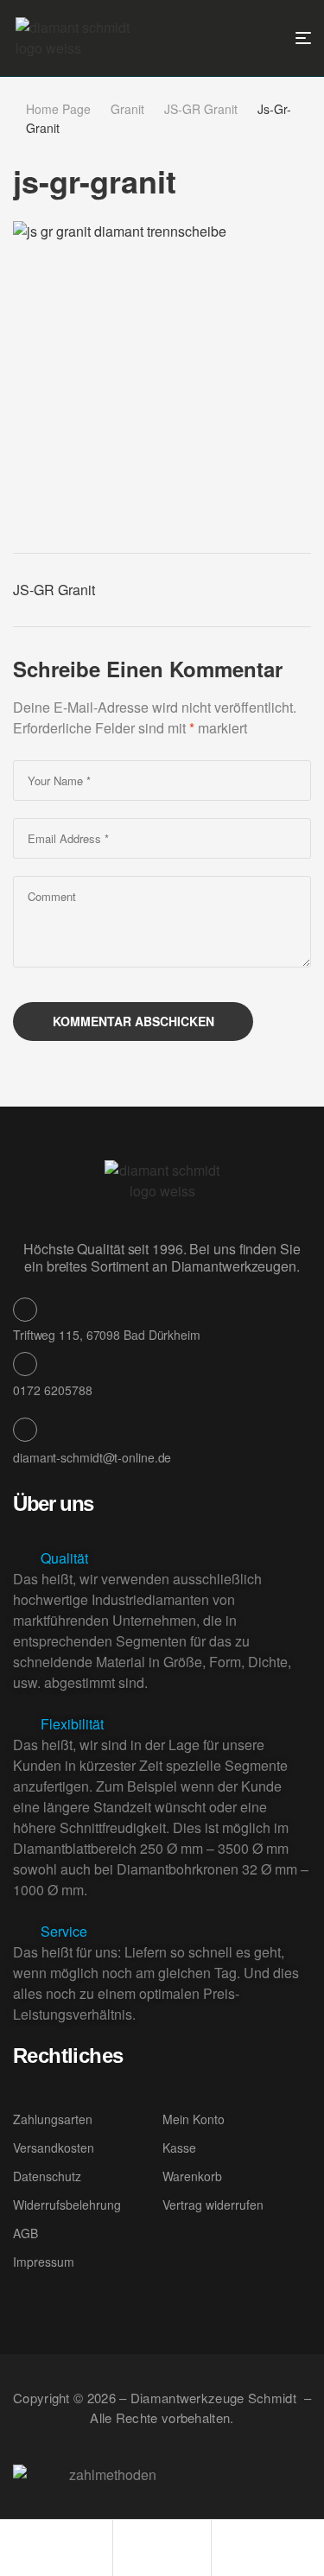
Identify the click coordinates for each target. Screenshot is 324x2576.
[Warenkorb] (219, 2545)
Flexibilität (72, 1724)
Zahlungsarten (53, 2119)
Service (64, 1931)
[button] (162, 1558)
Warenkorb (192, 2176)
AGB (25, 2233)
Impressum (44, 2262)
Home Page (58, 109)
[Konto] (121, 2545)
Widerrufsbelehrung (67, 2205)
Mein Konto (194, 2119)
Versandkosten (54, 2148)
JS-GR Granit (201, 109)
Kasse (179, 2148)
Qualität (64, 1558)
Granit (127, 109)
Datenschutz (47, 2176)
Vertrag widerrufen (213, 2205)
